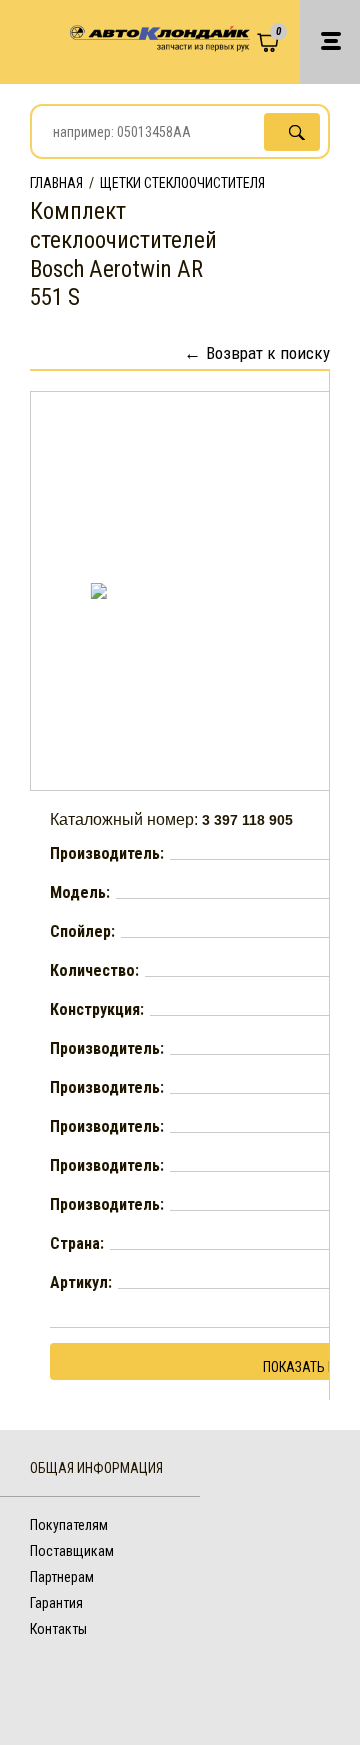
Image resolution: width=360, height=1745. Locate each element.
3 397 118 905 (247, 820)
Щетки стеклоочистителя (182, 183)
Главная (56, 183)
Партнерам (62, 1577)
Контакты (58, 1629)
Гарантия (56, 1603)
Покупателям (69, 1525)
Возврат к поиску (268, 353)
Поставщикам (72, 1551)
